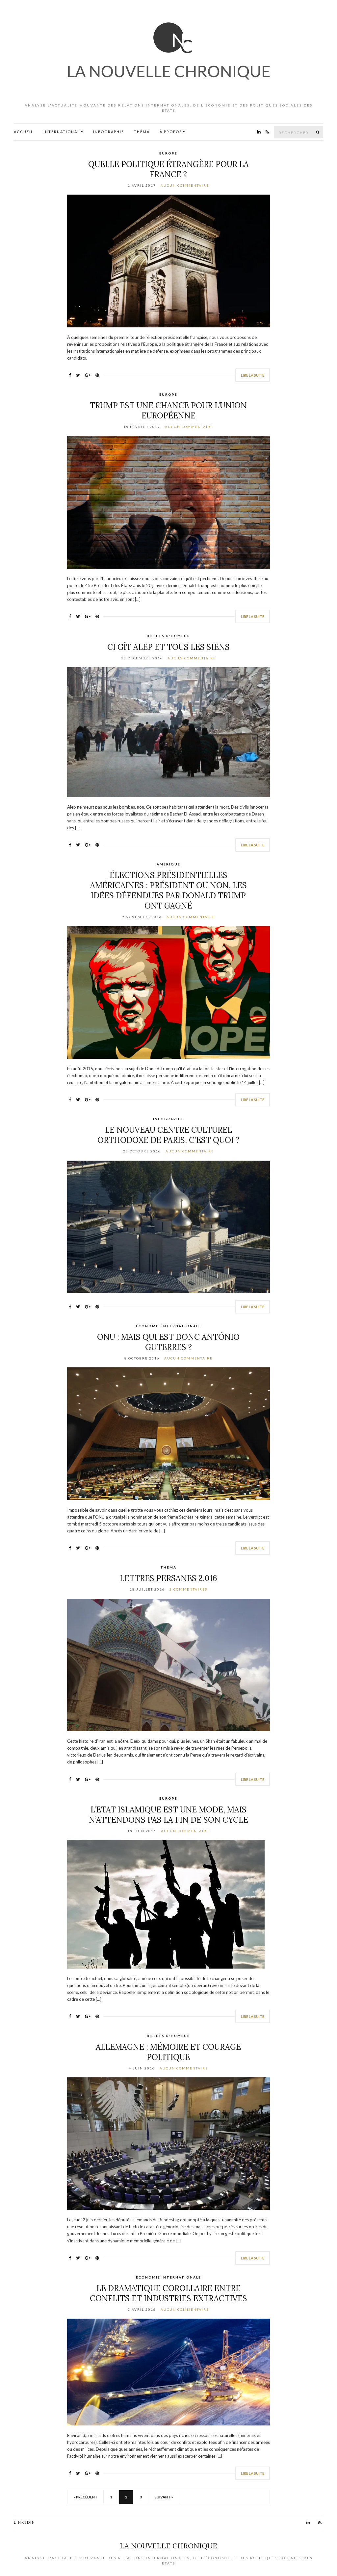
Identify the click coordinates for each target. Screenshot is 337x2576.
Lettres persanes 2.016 (168, 1578)
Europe (168, 153)
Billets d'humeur (168, 636)
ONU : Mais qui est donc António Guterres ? (168, 1342)
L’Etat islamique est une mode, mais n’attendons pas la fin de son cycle (168, 1815)
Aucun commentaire (185, 185)
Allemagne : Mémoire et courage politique (168, 2052)
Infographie (109, 132)
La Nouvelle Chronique (168, 2546)
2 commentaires (188, 1589)
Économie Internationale (168, 1326)
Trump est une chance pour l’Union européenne (168, 411)
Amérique (168, 864)
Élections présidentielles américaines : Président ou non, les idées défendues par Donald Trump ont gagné (168, 890)
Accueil (24, 132)
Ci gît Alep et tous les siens (168, 647)
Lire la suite (253, 375)
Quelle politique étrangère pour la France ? (168, 169)
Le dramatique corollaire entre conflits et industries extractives (168, 2293)
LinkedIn (25, 2522)
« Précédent (85, 2497)
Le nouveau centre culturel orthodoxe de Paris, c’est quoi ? (168, 1135)
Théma (142, 132)
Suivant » (164, 2497)
